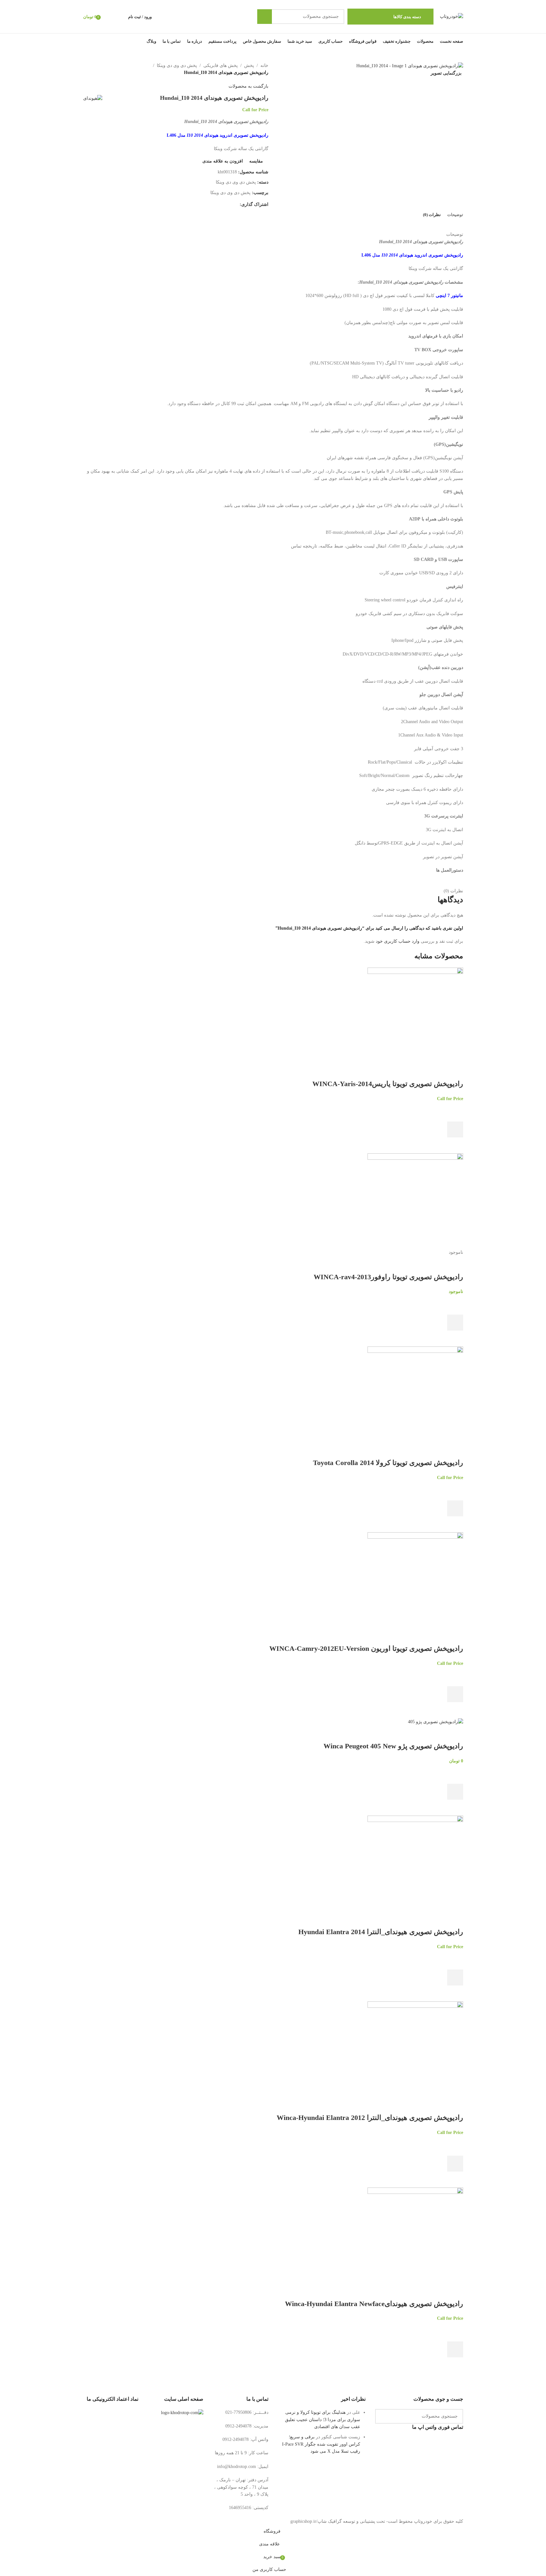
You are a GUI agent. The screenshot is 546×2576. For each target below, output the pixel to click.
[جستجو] (265, 17)
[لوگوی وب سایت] (451, 16)
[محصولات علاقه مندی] (108, 17)
